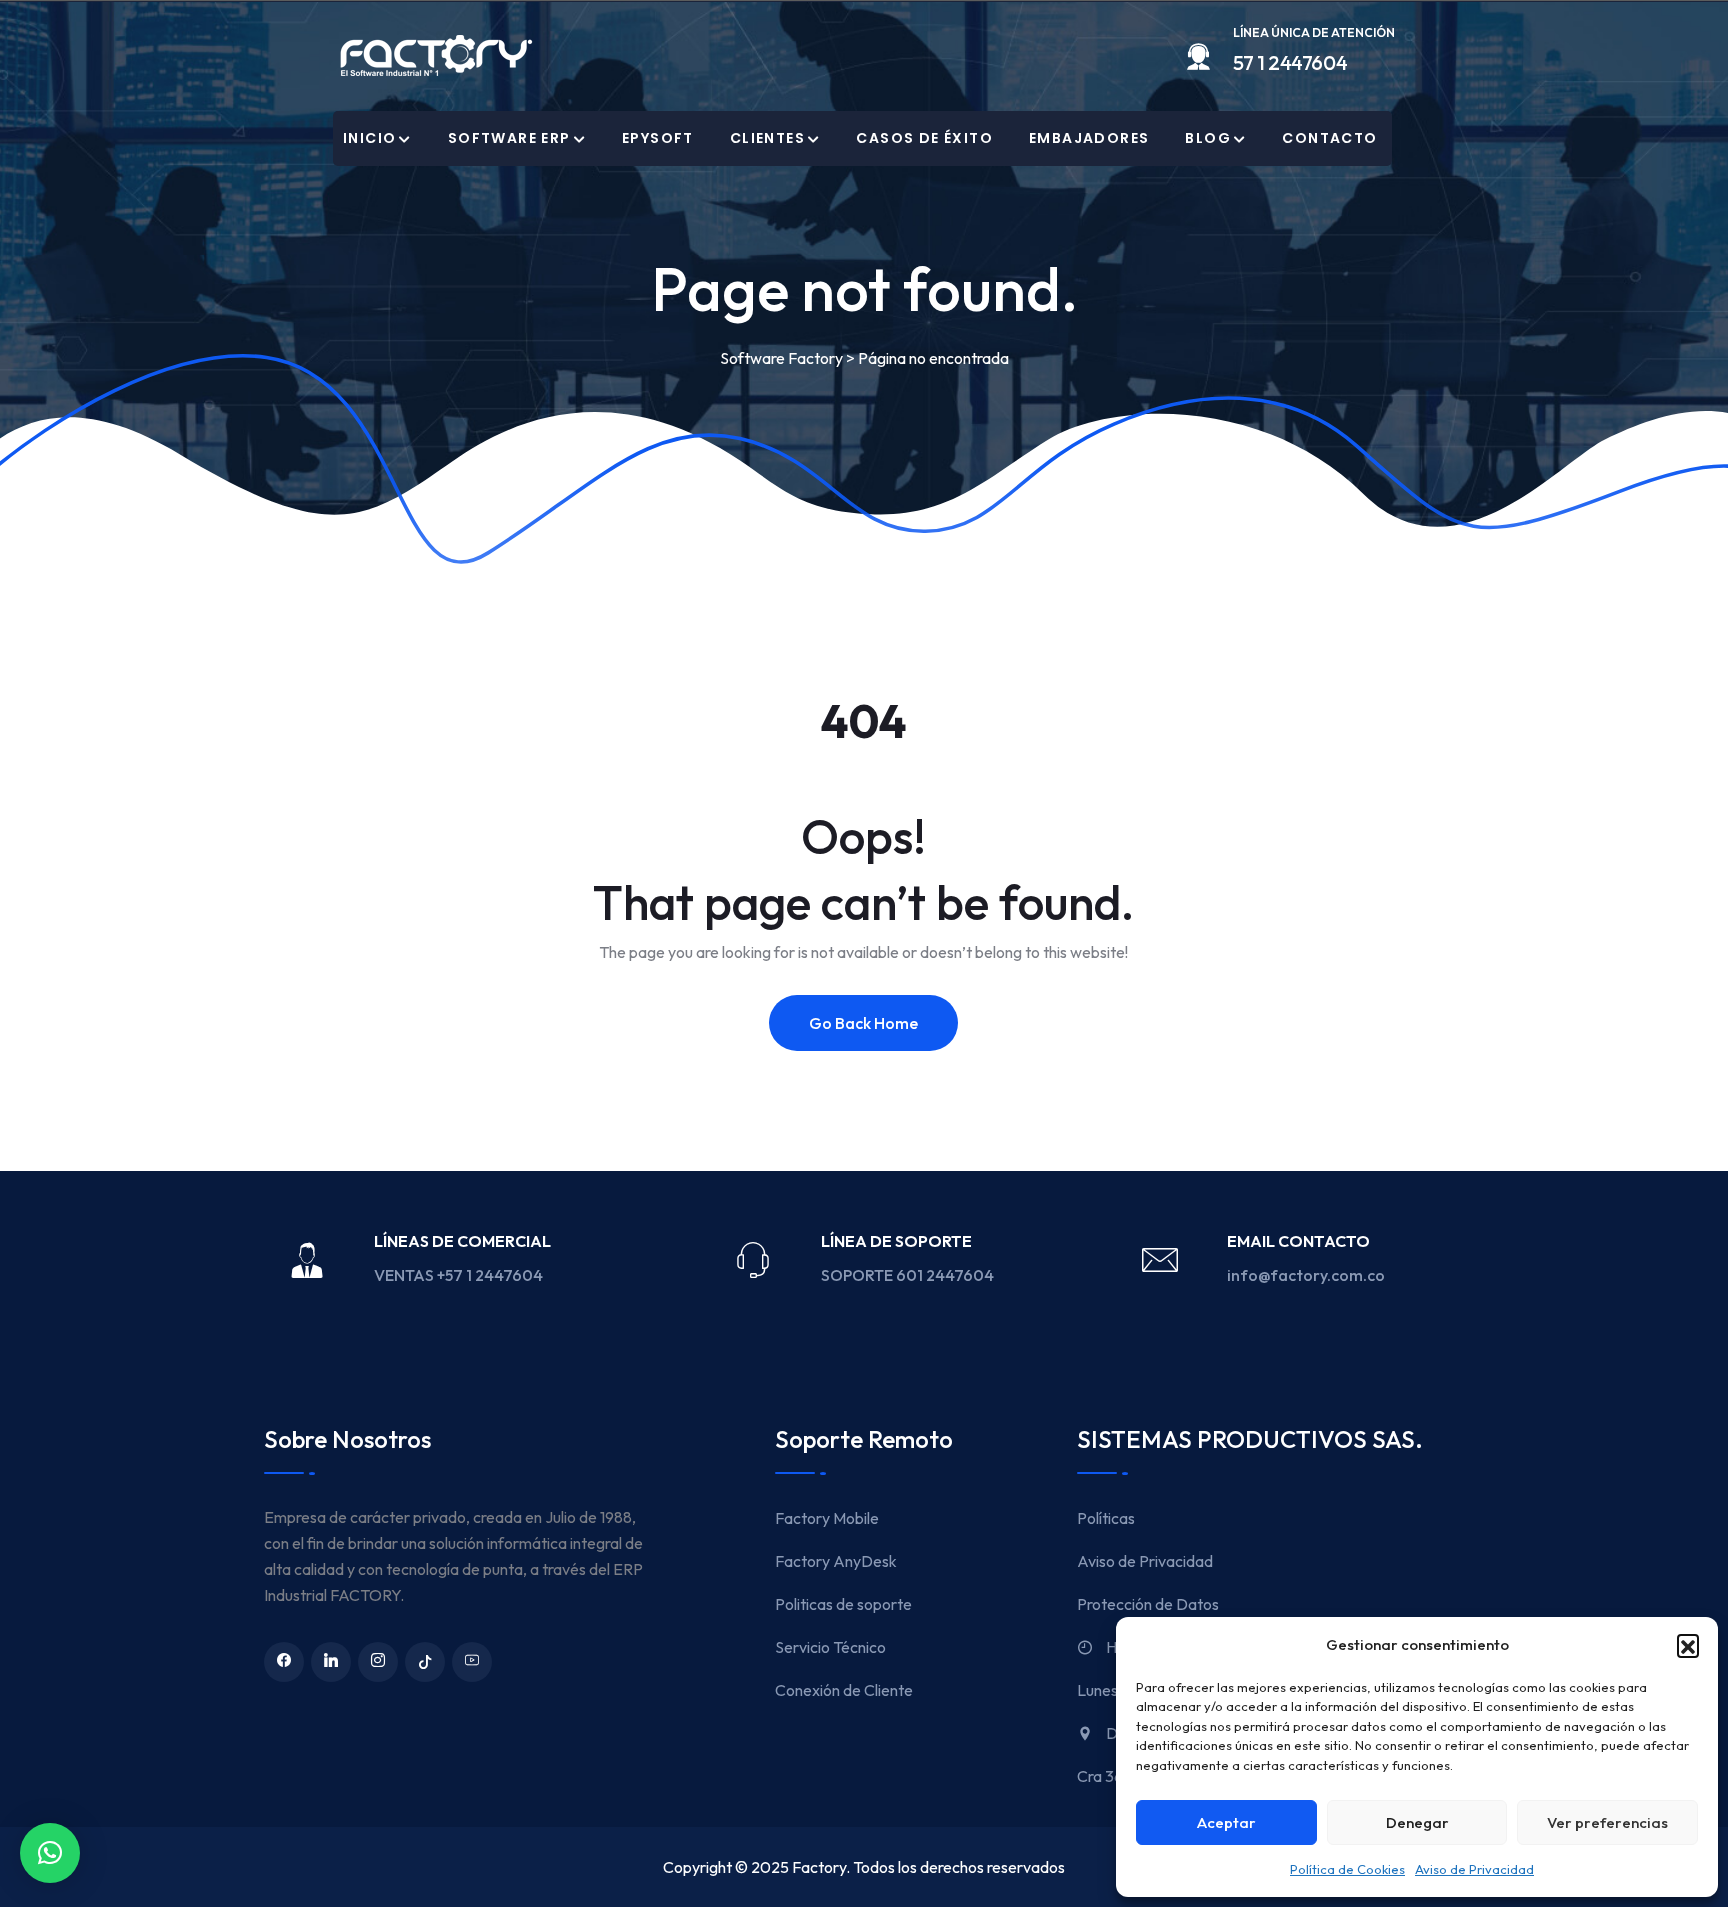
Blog (1208, 138)
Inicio (369, 138)
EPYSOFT (658, 138)
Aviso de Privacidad (1474, 1869)
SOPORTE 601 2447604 (909, 1275)
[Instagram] (378, 1662)
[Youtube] (472, 1662)
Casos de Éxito (924, 138)
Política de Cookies (1347, 1869)
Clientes (767, 138)
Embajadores (1089, 138)
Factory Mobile (827, 1518)
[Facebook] (284, 1662)
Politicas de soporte (843, 1604)
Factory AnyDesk (836, 1561)
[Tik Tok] (425, 1662)
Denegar (1417, 1822)
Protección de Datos (1148, 1604)
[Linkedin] (331, 1662)
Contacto (1329, 138)
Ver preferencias (1607, 1822)
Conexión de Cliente (844, 1690)
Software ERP (509, 138)
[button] (1688, 1645)
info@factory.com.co (1306, 1275)
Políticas (1106, 1518)
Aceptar (1226, 1822)
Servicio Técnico (830, 1647)
